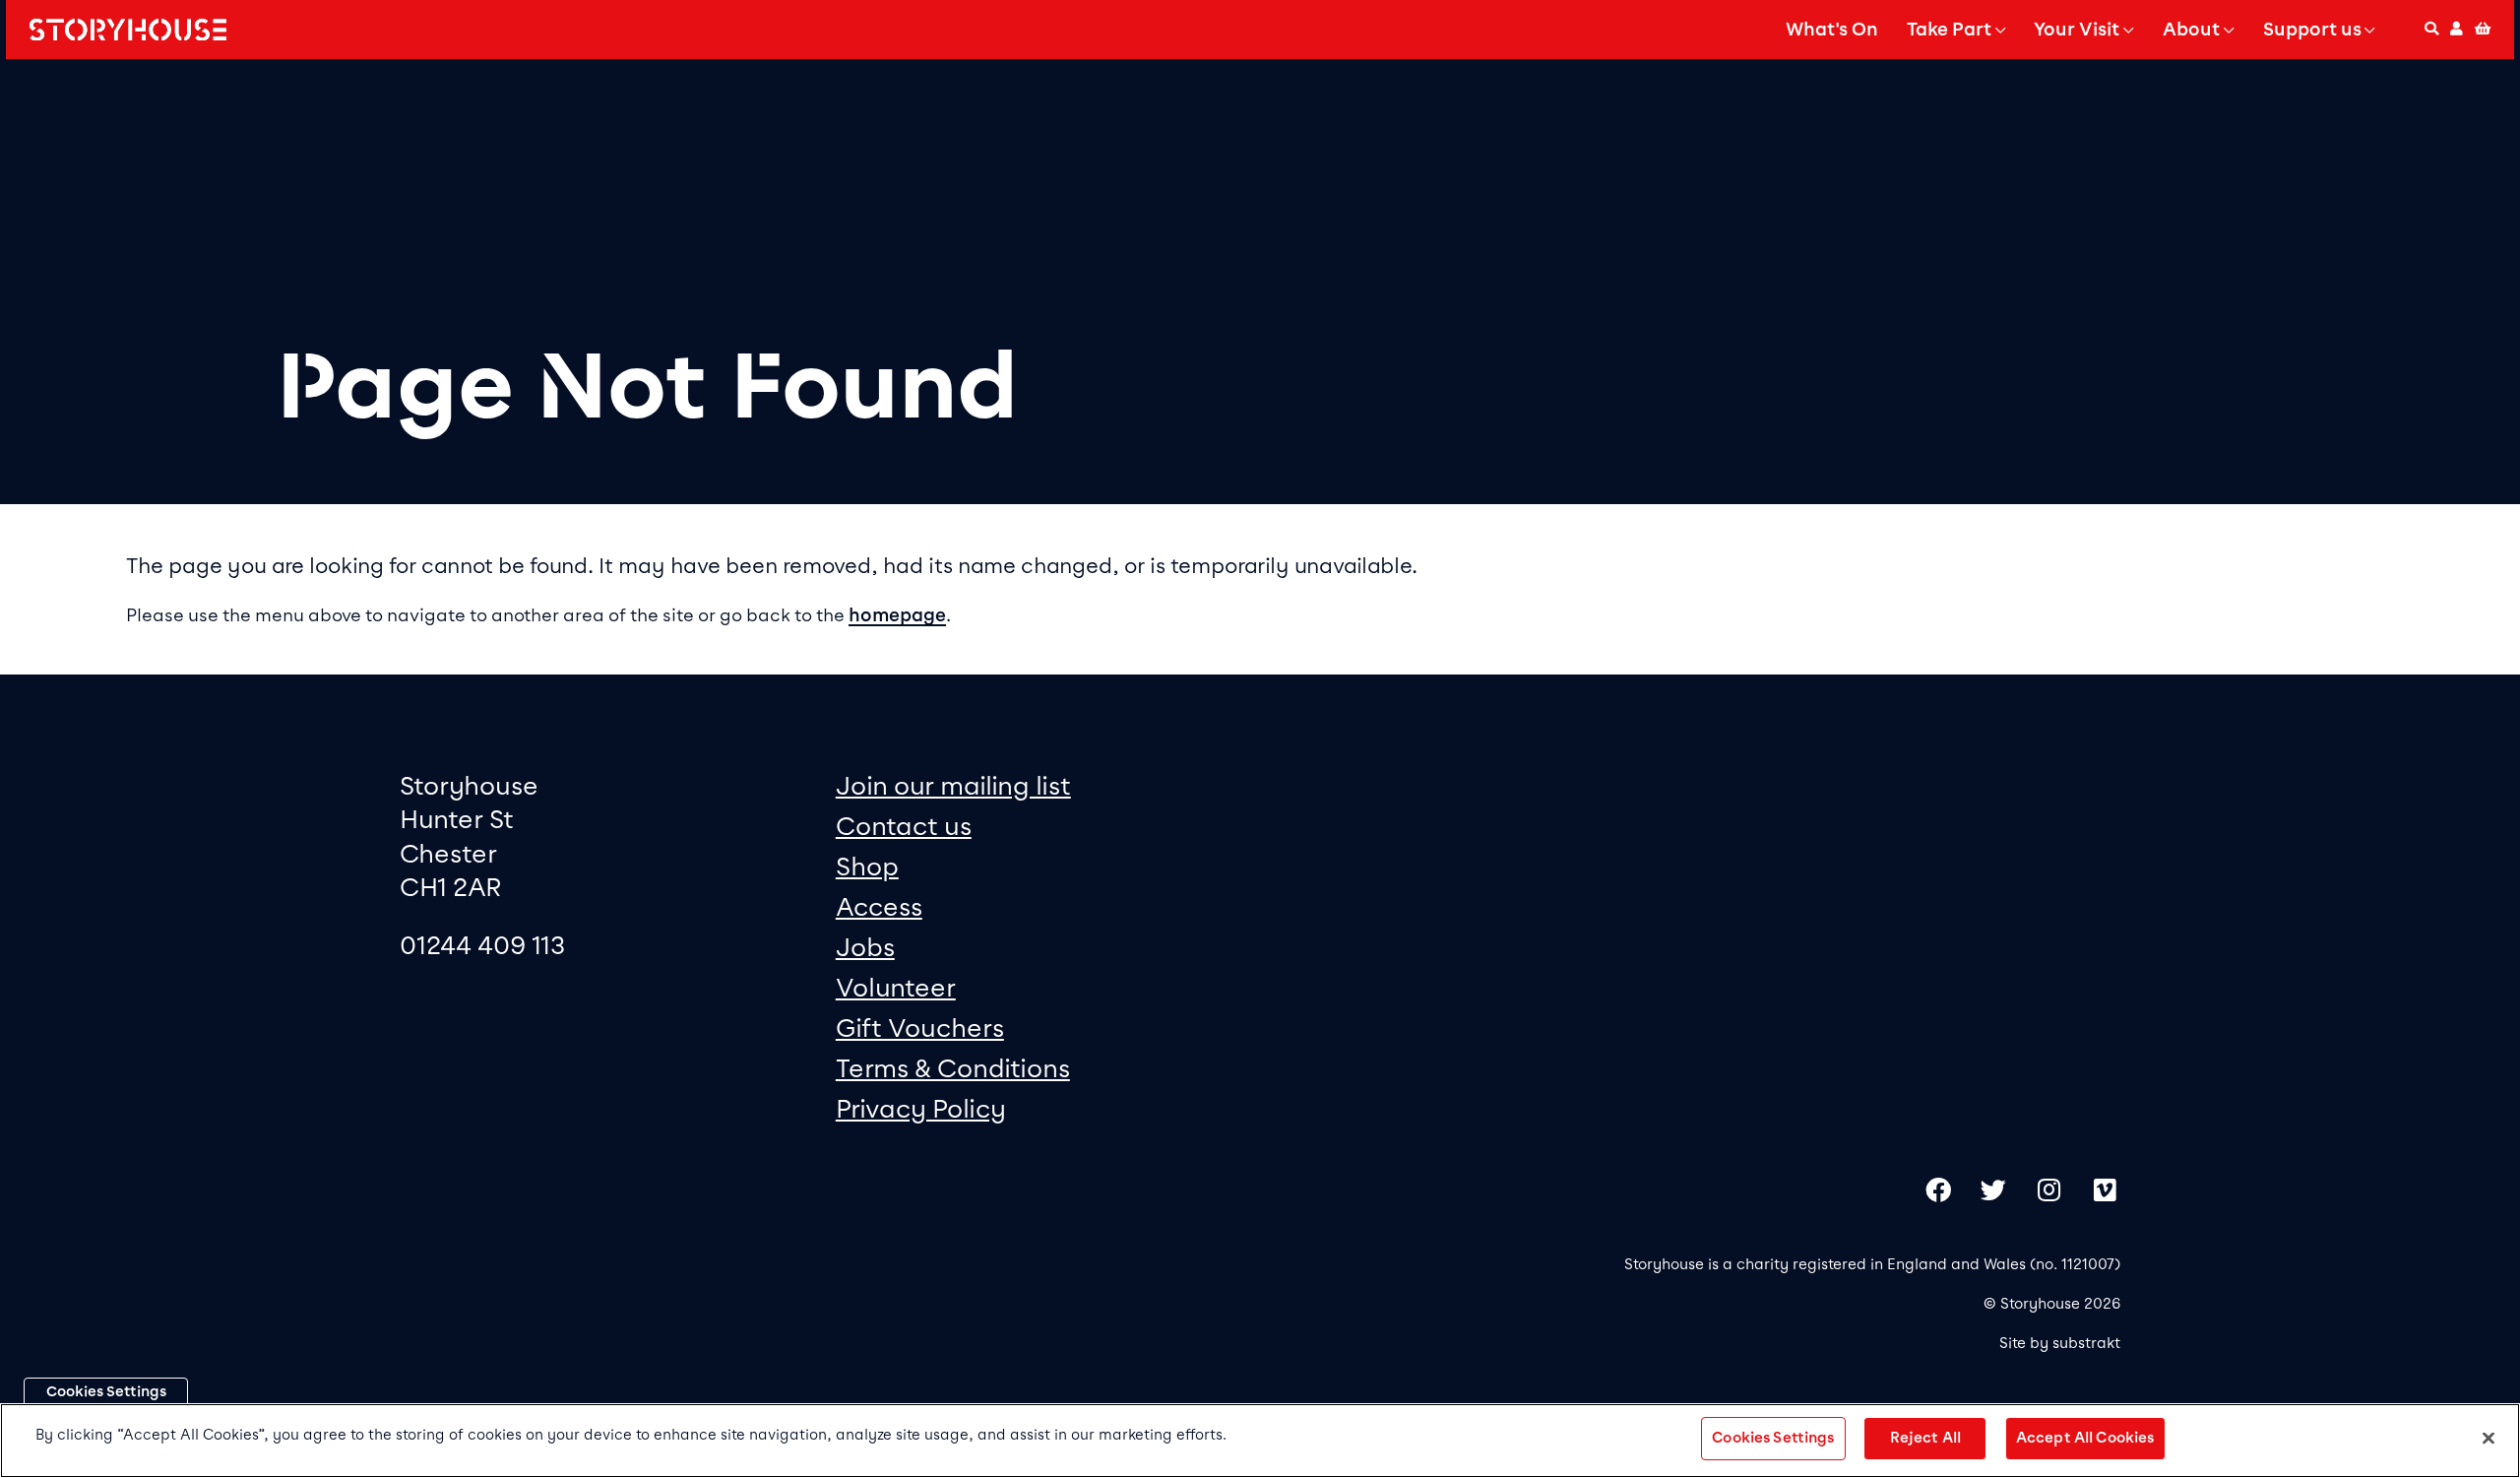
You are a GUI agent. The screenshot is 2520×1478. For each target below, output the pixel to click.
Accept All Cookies (2085, 1438)
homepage (897, 615)
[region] (1260, 1441)
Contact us (904, 826)
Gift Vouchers (920, 1028)
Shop (867, 866)
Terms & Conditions (953, 1068)
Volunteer (896, 987)
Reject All (1925, 1438)
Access (879, 906)
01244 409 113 (482, 945)
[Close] (2488, 1438)
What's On (1832, 30)
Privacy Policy (921, 1108)
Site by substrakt (2060, 1343)
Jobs (865, 947)
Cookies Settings (106, 1391)
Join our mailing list (953, 785)
